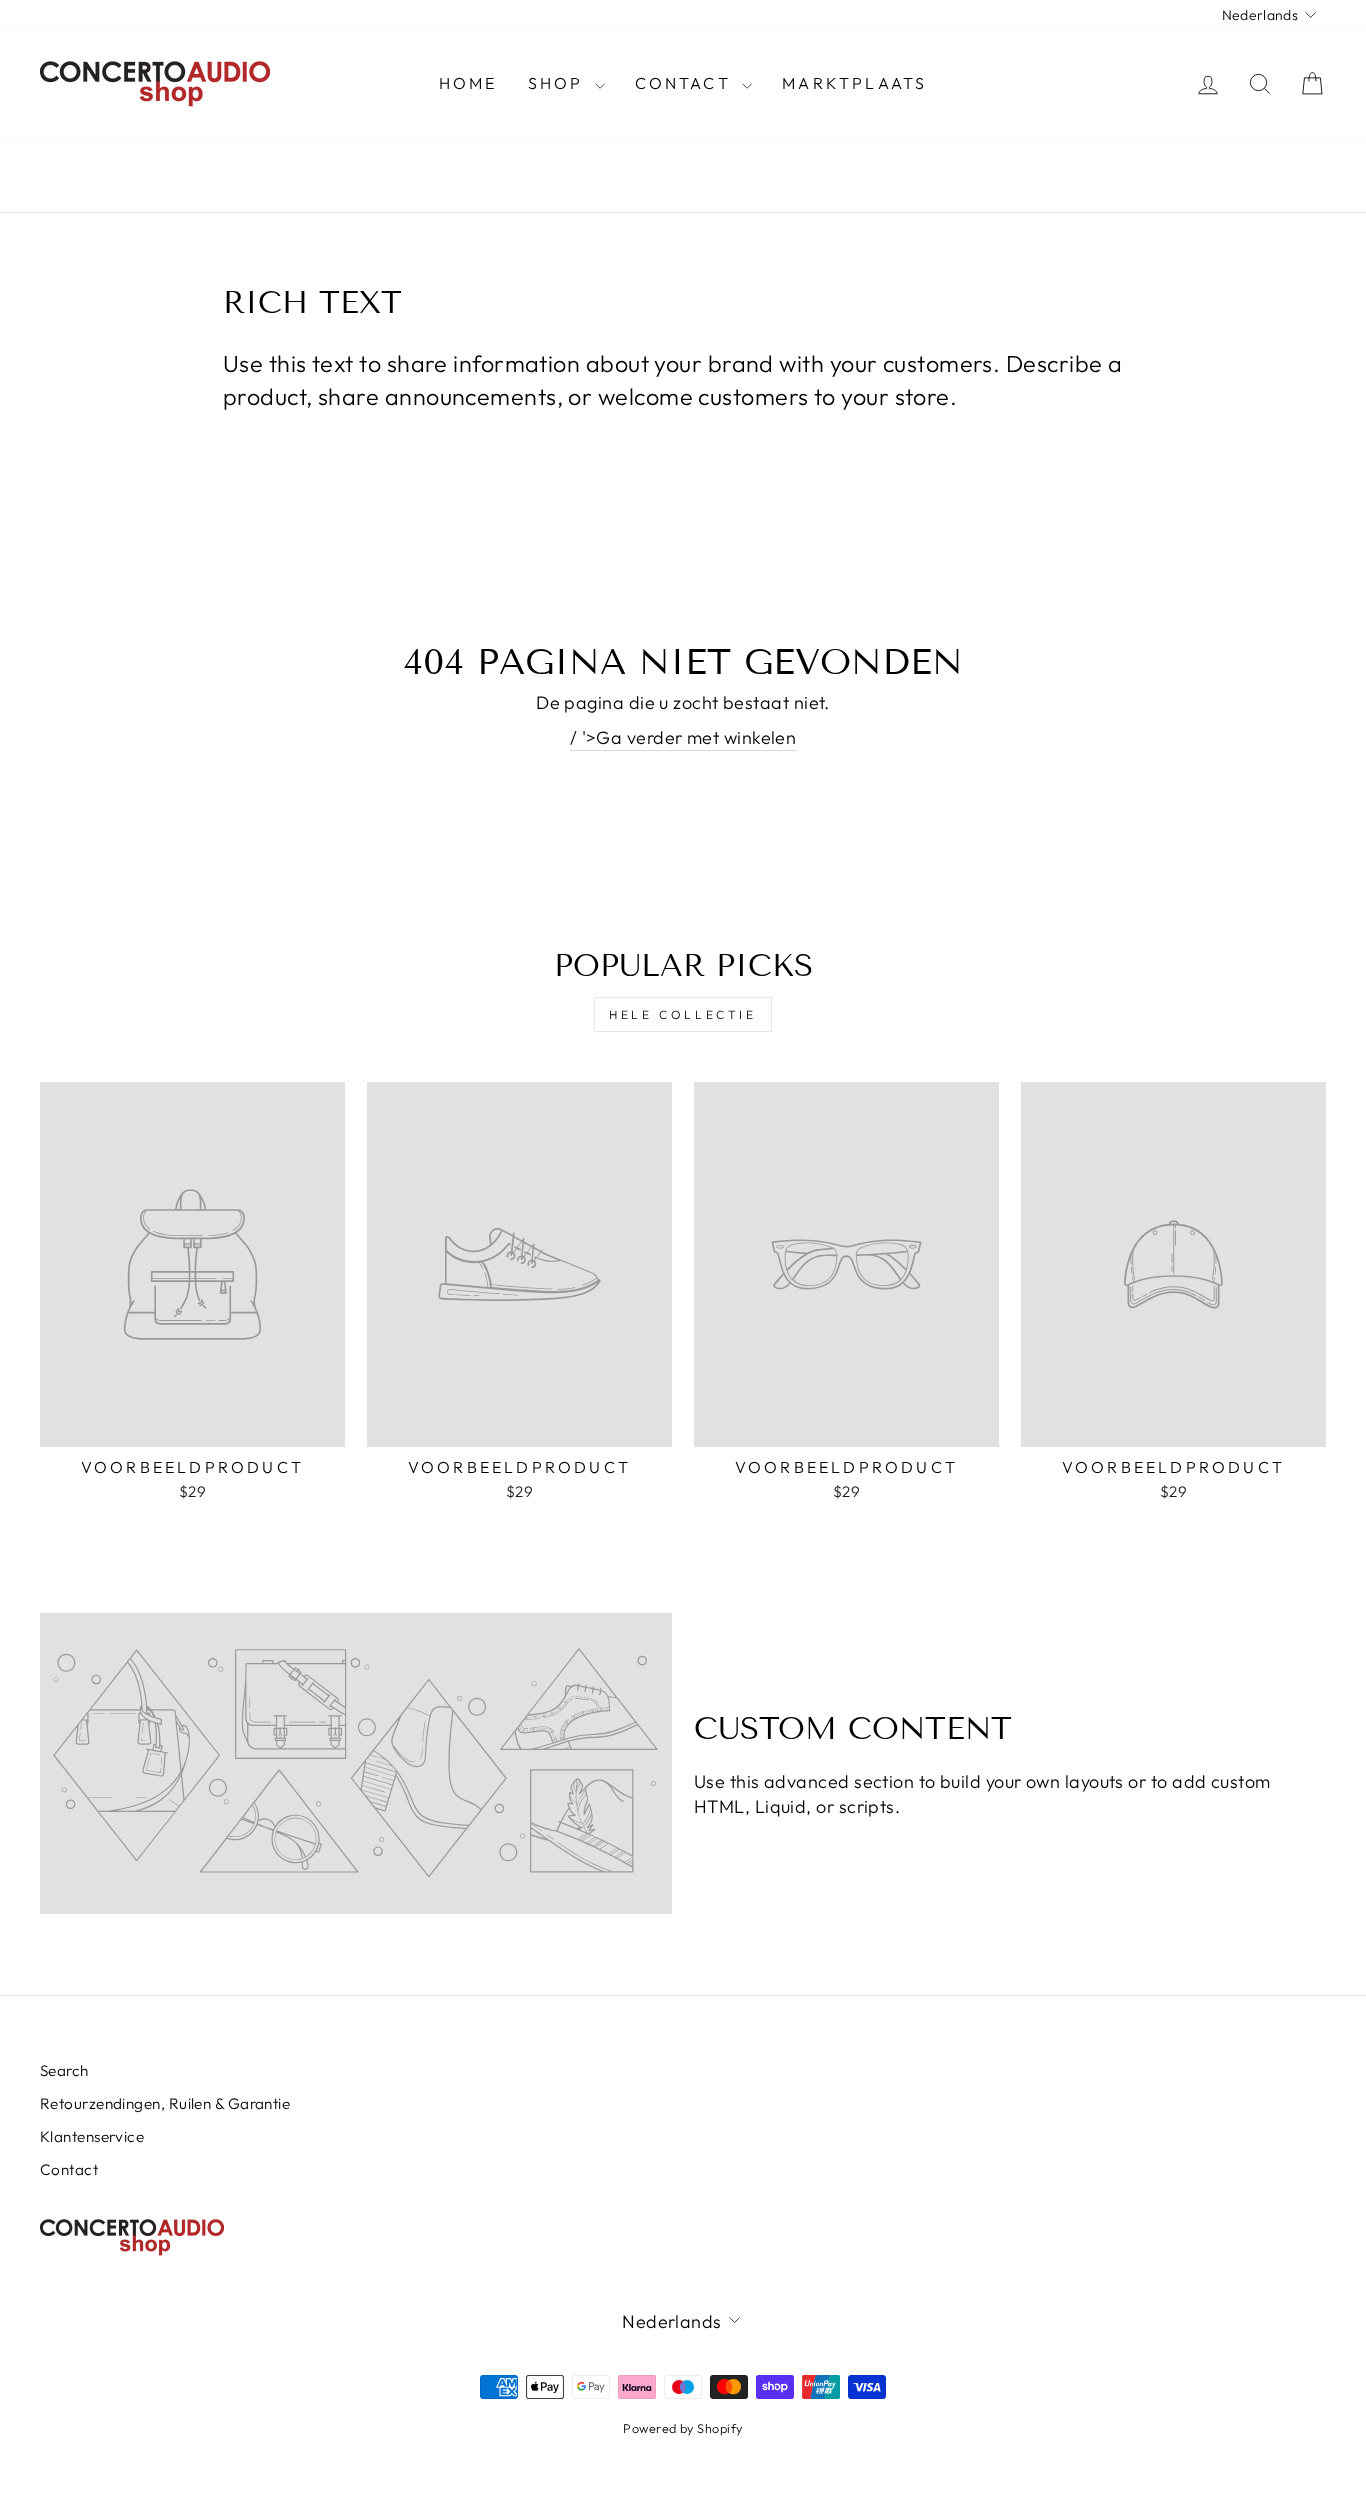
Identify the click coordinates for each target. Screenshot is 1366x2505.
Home (468, 83)
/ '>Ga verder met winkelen (683, 737)
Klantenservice (92, 2136)
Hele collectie (682, 1014)
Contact (686, 83)
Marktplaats (854, 83)
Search (64, 2070)
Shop (559, 83)
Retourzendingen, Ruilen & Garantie (165, 2103)
